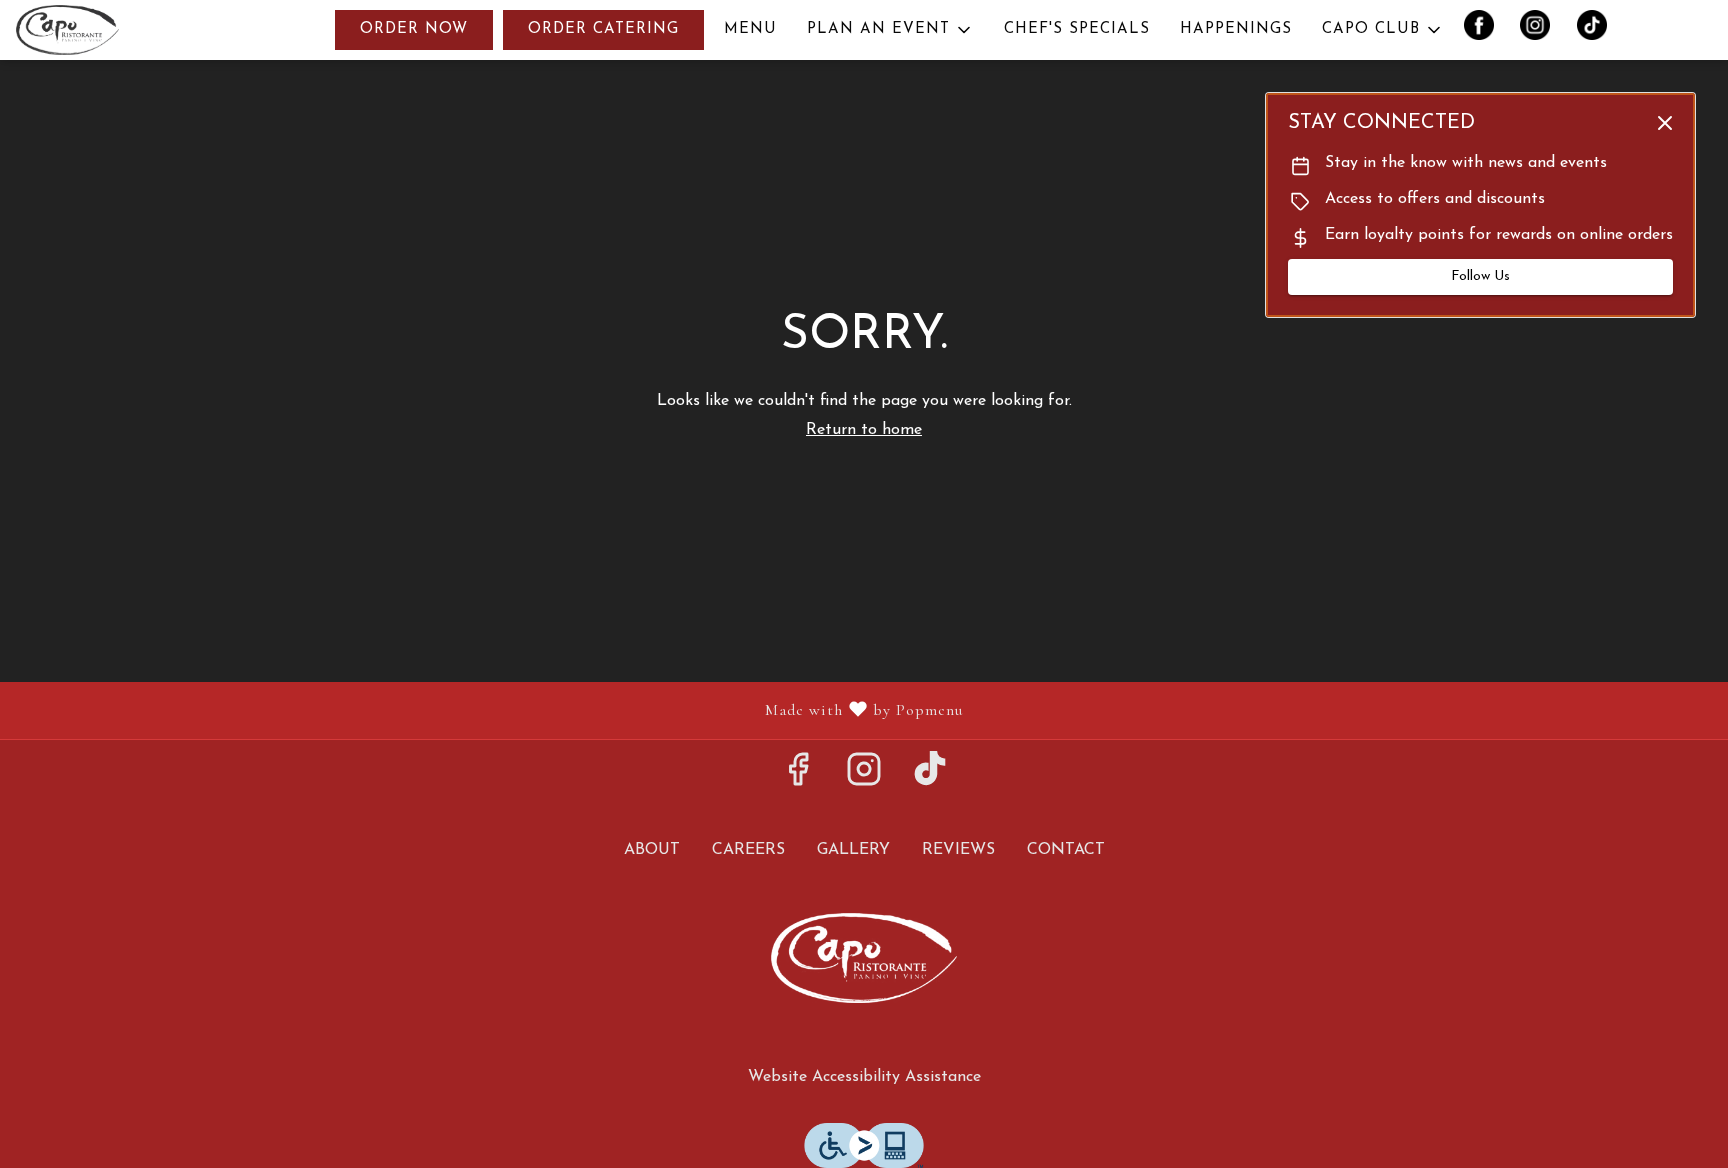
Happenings (1236, 29)
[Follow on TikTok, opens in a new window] (930, 779)
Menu (750, 29)
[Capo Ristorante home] (106, 30)
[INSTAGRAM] (1543, 30)
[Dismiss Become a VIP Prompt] (1665, 123)
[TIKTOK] (1599, 30)
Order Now (414, 29)
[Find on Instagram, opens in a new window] (864, 779)
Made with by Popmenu (489, 710)
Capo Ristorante (864, 958)
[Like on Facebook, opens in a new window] (798, 779)
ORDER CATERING (603, 29)
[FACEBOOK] (1487, 30)
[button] (890, 30)
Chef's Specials (1077, 29)
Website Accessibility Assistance (864, 1077)
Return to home (864, 430)
